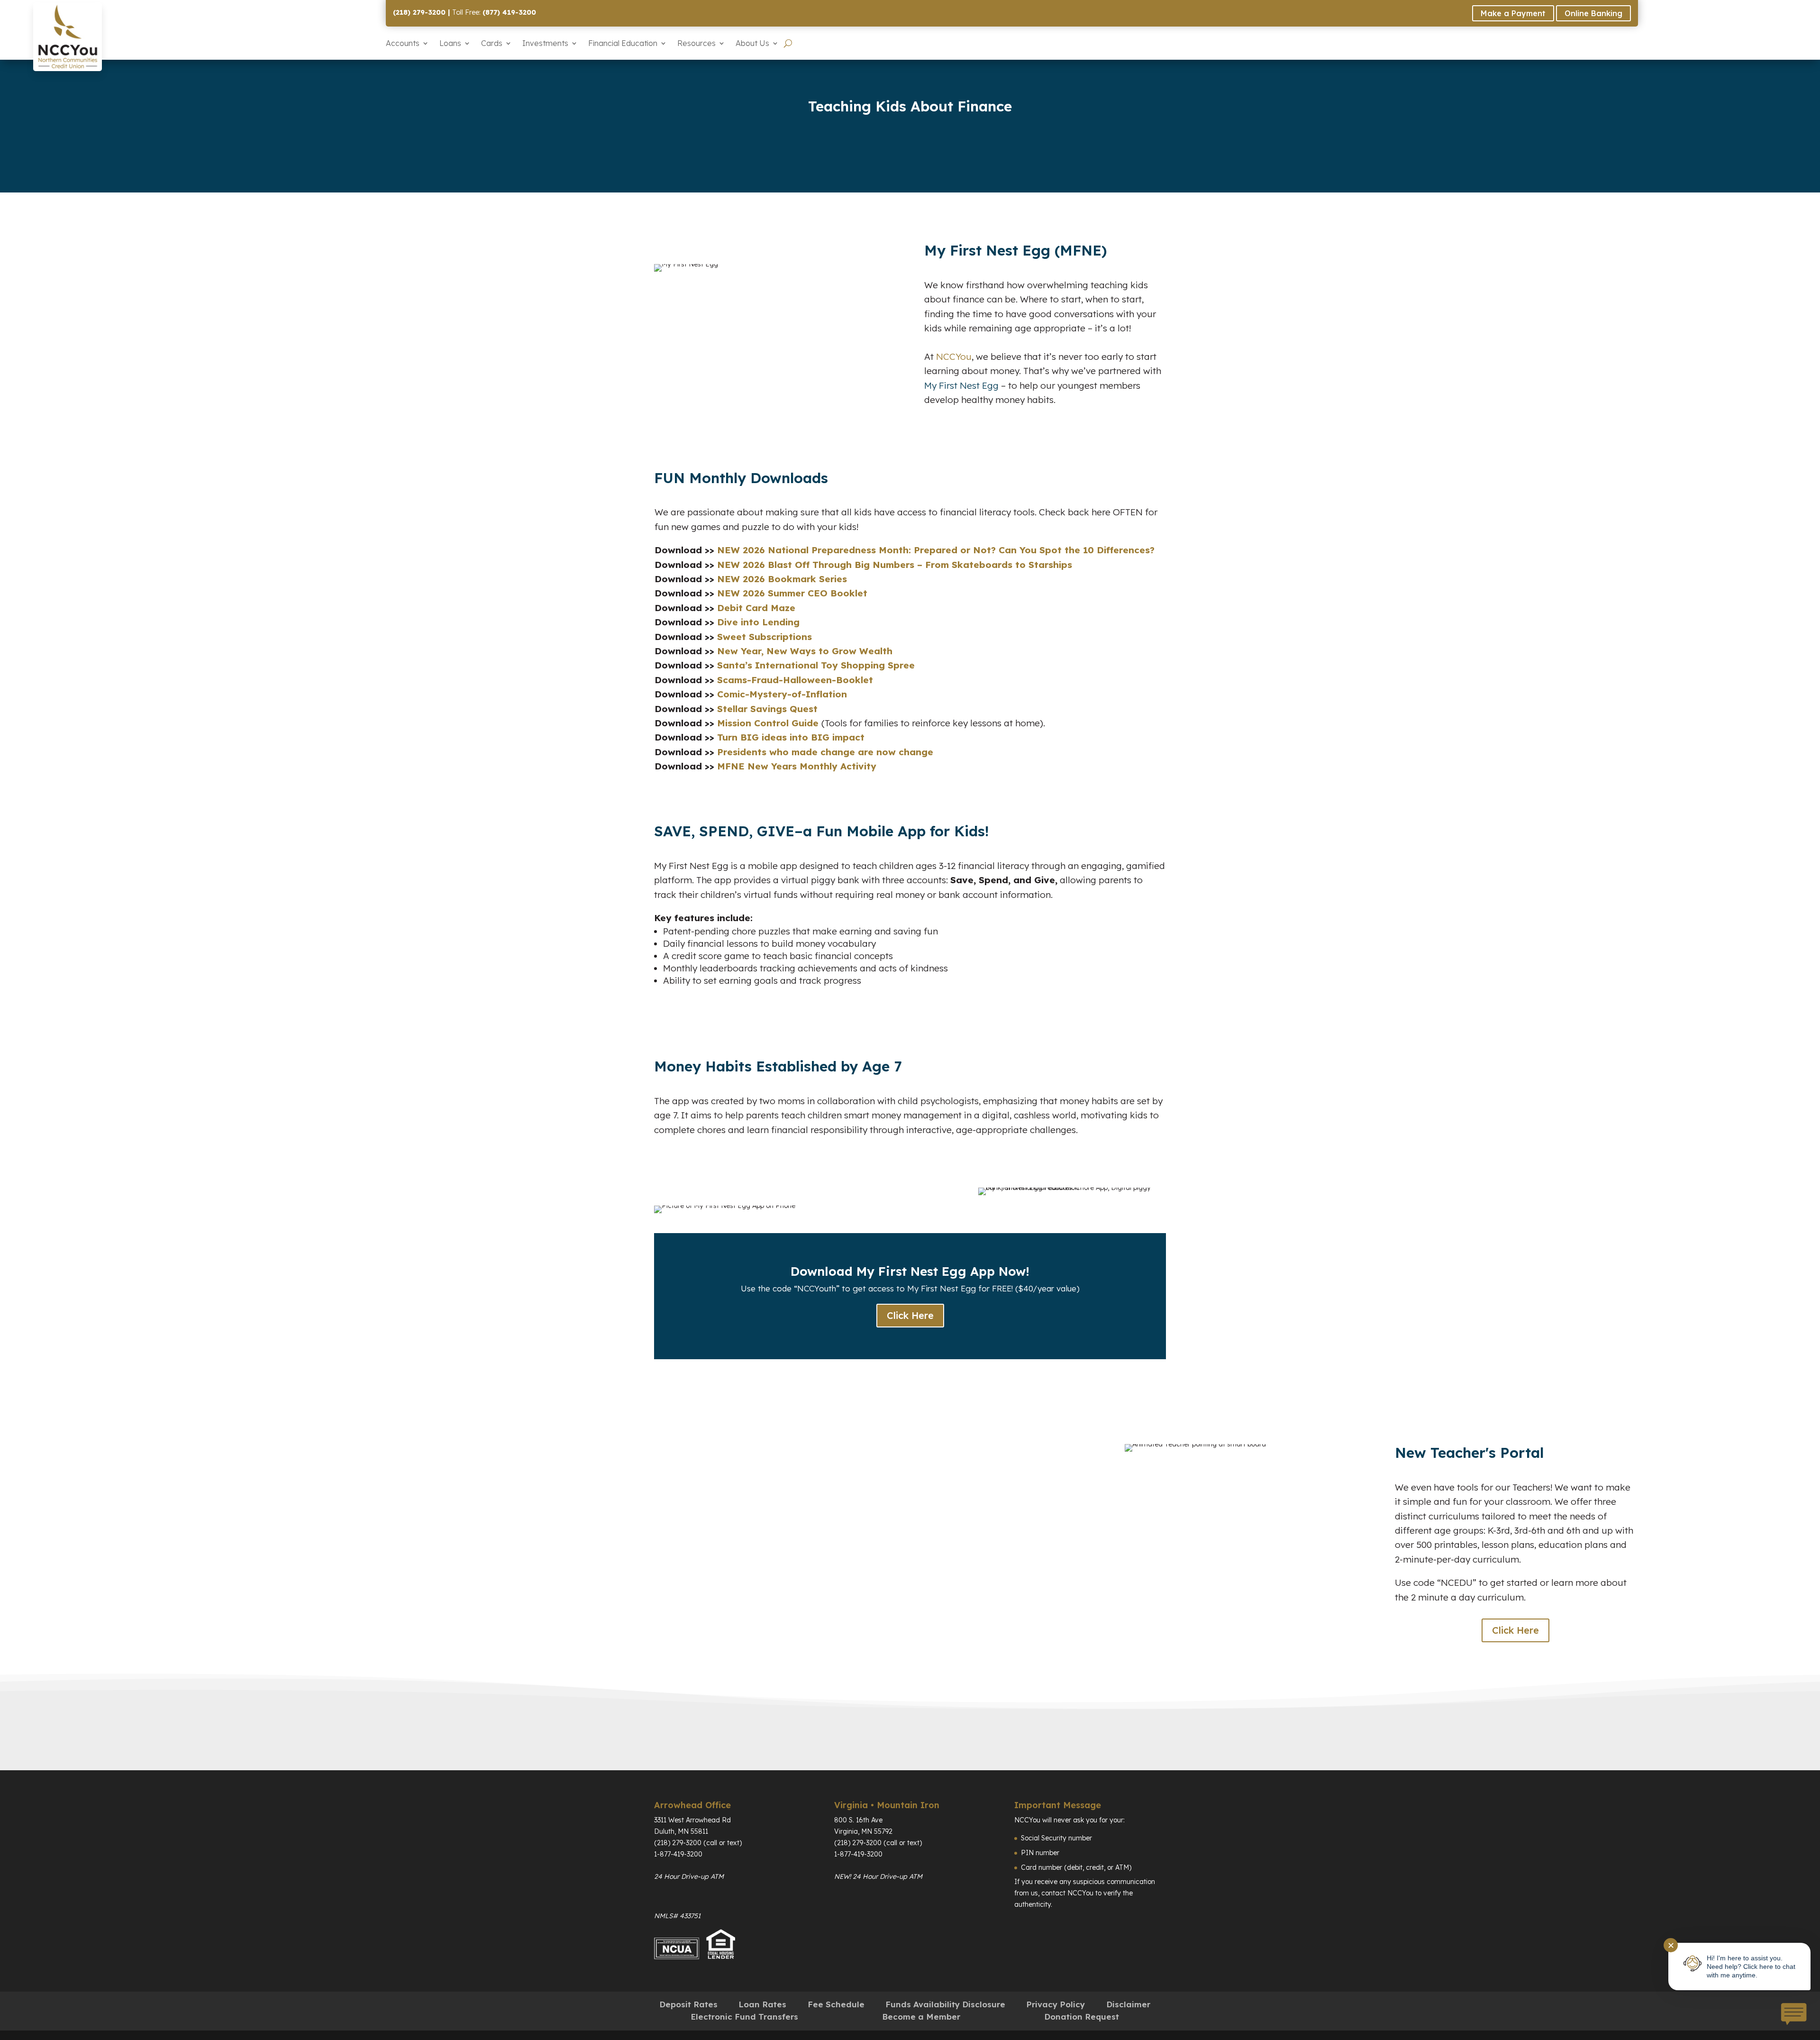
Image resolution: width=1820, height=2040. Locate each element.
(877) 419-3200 (509, 12)
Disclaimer (1128, 2004)
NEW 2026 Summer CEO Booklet (791, 593)
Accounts (403, 43)
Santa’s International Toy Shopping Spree (814, 665)
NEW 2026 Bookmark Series (781, 579)
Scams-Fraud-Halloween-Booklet (795, 680)
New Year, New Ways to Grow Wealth (805, 651)
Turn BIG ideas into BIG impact (791, 737)
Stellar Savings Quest (767, 709)
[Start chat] (1793, 2015)
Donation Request (1082, 2017)
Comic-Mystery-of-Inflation (782, 694)
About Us (752, 43)
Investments (545, 43)
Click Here (910, 1315)
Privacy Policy (1056, 2004)
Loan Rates (762, 2004)
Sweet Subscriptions (764, 637)
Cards (492, 43)
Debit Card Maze (755, 608)
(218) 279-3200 (419, 12)
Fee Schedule (836, 2004)
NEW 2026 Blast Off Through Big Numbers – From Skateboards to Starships (893, 565)
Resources (696, 43)
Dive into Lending (757, 622)
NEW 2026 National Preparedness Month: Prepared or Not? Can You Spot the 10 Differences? (934, 550)
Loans (450, 43)
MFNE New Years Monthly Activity (797, 766)
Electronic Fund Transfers (744, 2017)
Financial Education (623, 43)
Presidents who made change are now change (825, 752)
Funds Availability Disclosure (945, 2004)
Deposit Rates (688, 2004)
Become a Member (921, 2017)
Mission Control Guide (769, 723)
